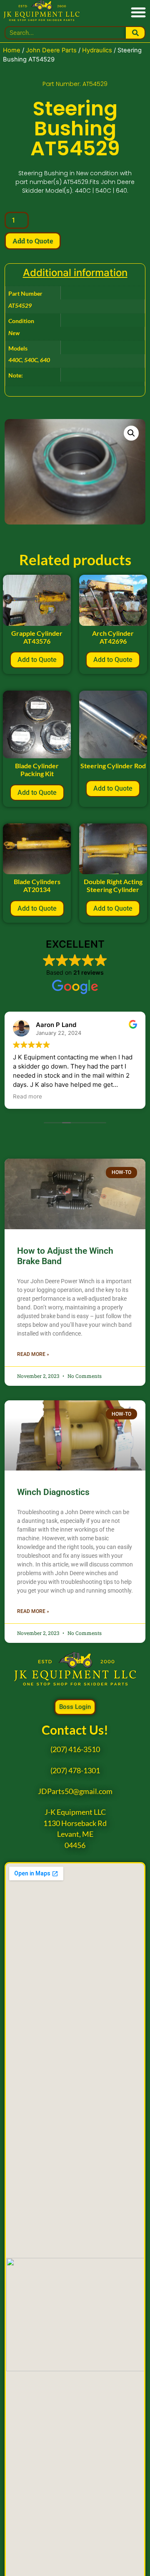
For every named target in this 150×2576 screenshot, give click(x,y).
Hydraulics (97, 50)
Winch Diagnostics (53, 1492)
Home (12, 50)
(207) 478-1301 (75, 1771)
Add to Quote (33, 241)
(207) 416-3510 (75, 1749)
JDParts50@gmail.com (75, 1791)
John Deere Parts (51, 50)
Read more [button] (27, 1096)
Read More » (33, 1354)
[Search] (135, 33)
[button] (138, 12)
